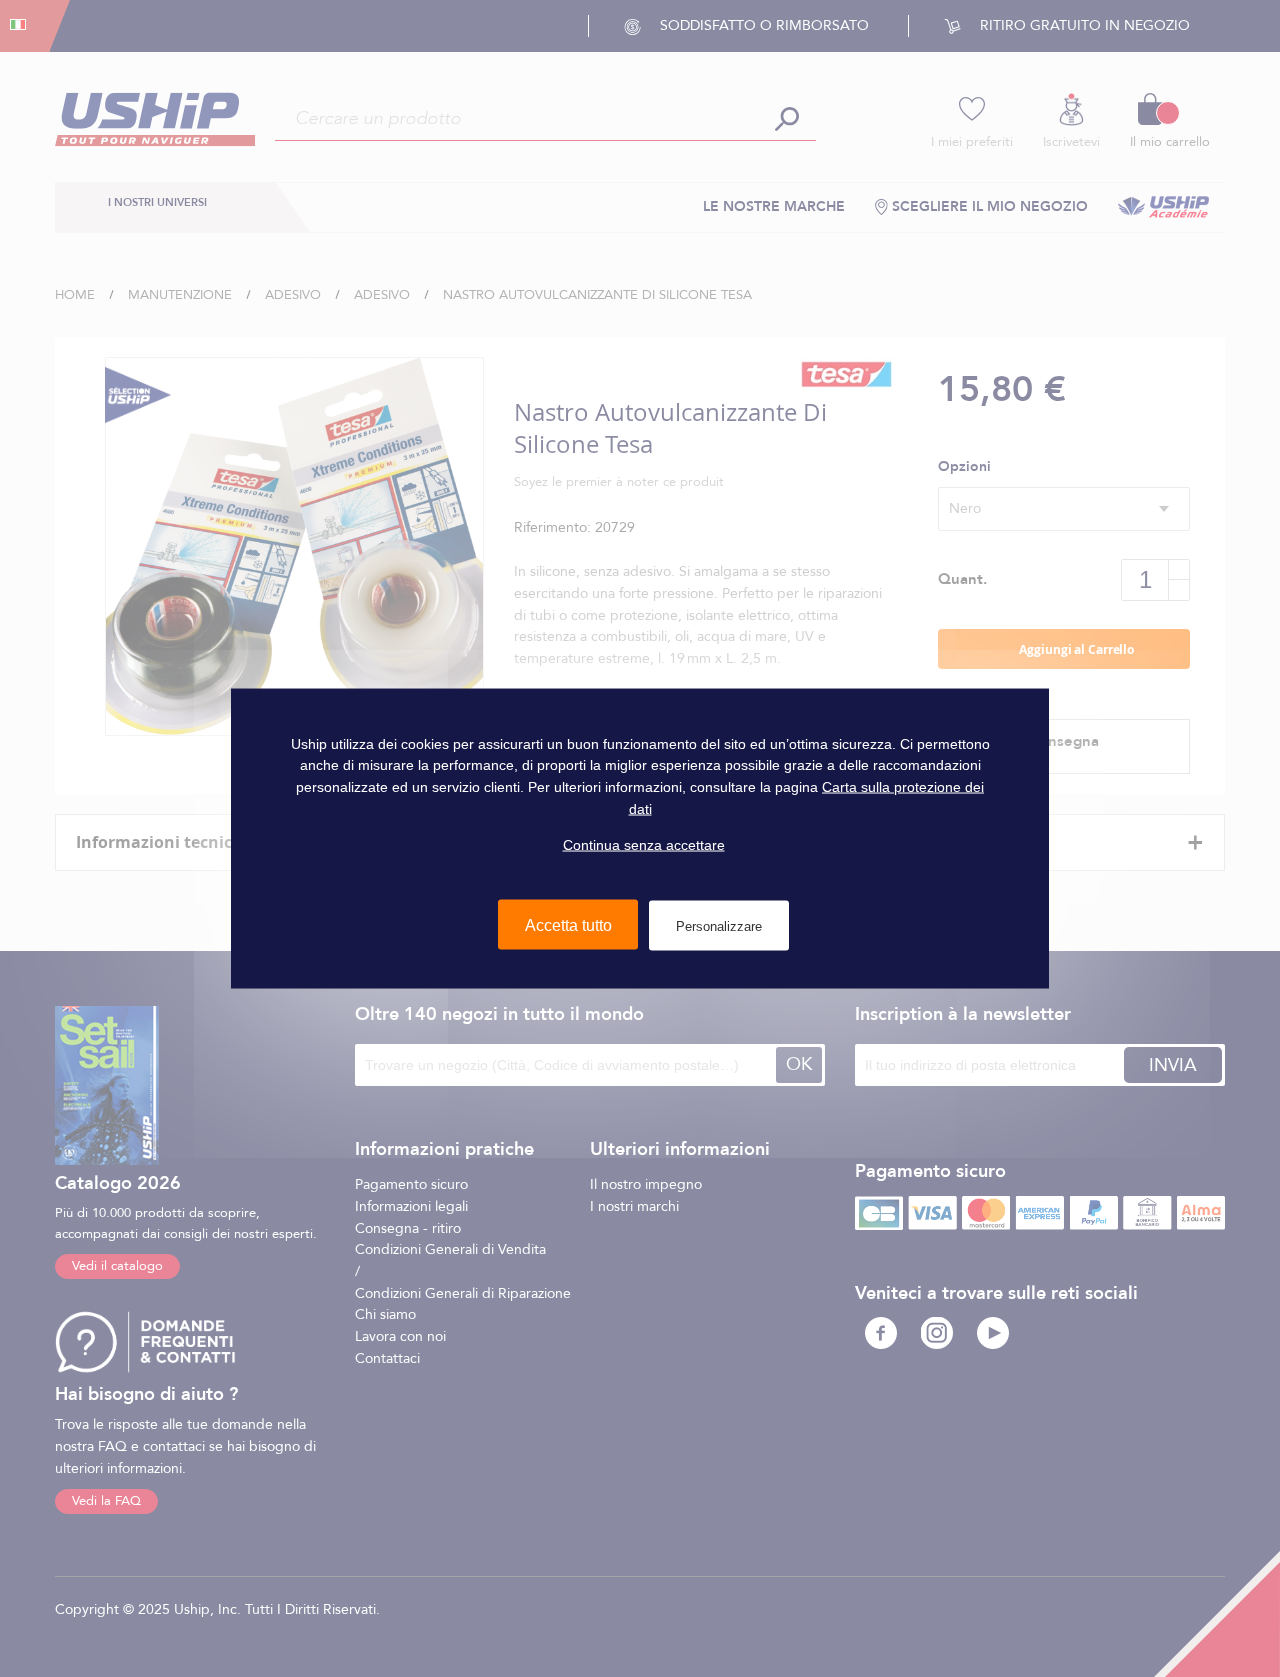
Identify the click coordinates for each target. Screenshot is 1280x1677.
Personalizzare (719, 925)
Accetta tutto (568, 924)
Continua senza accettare (644, 845)
